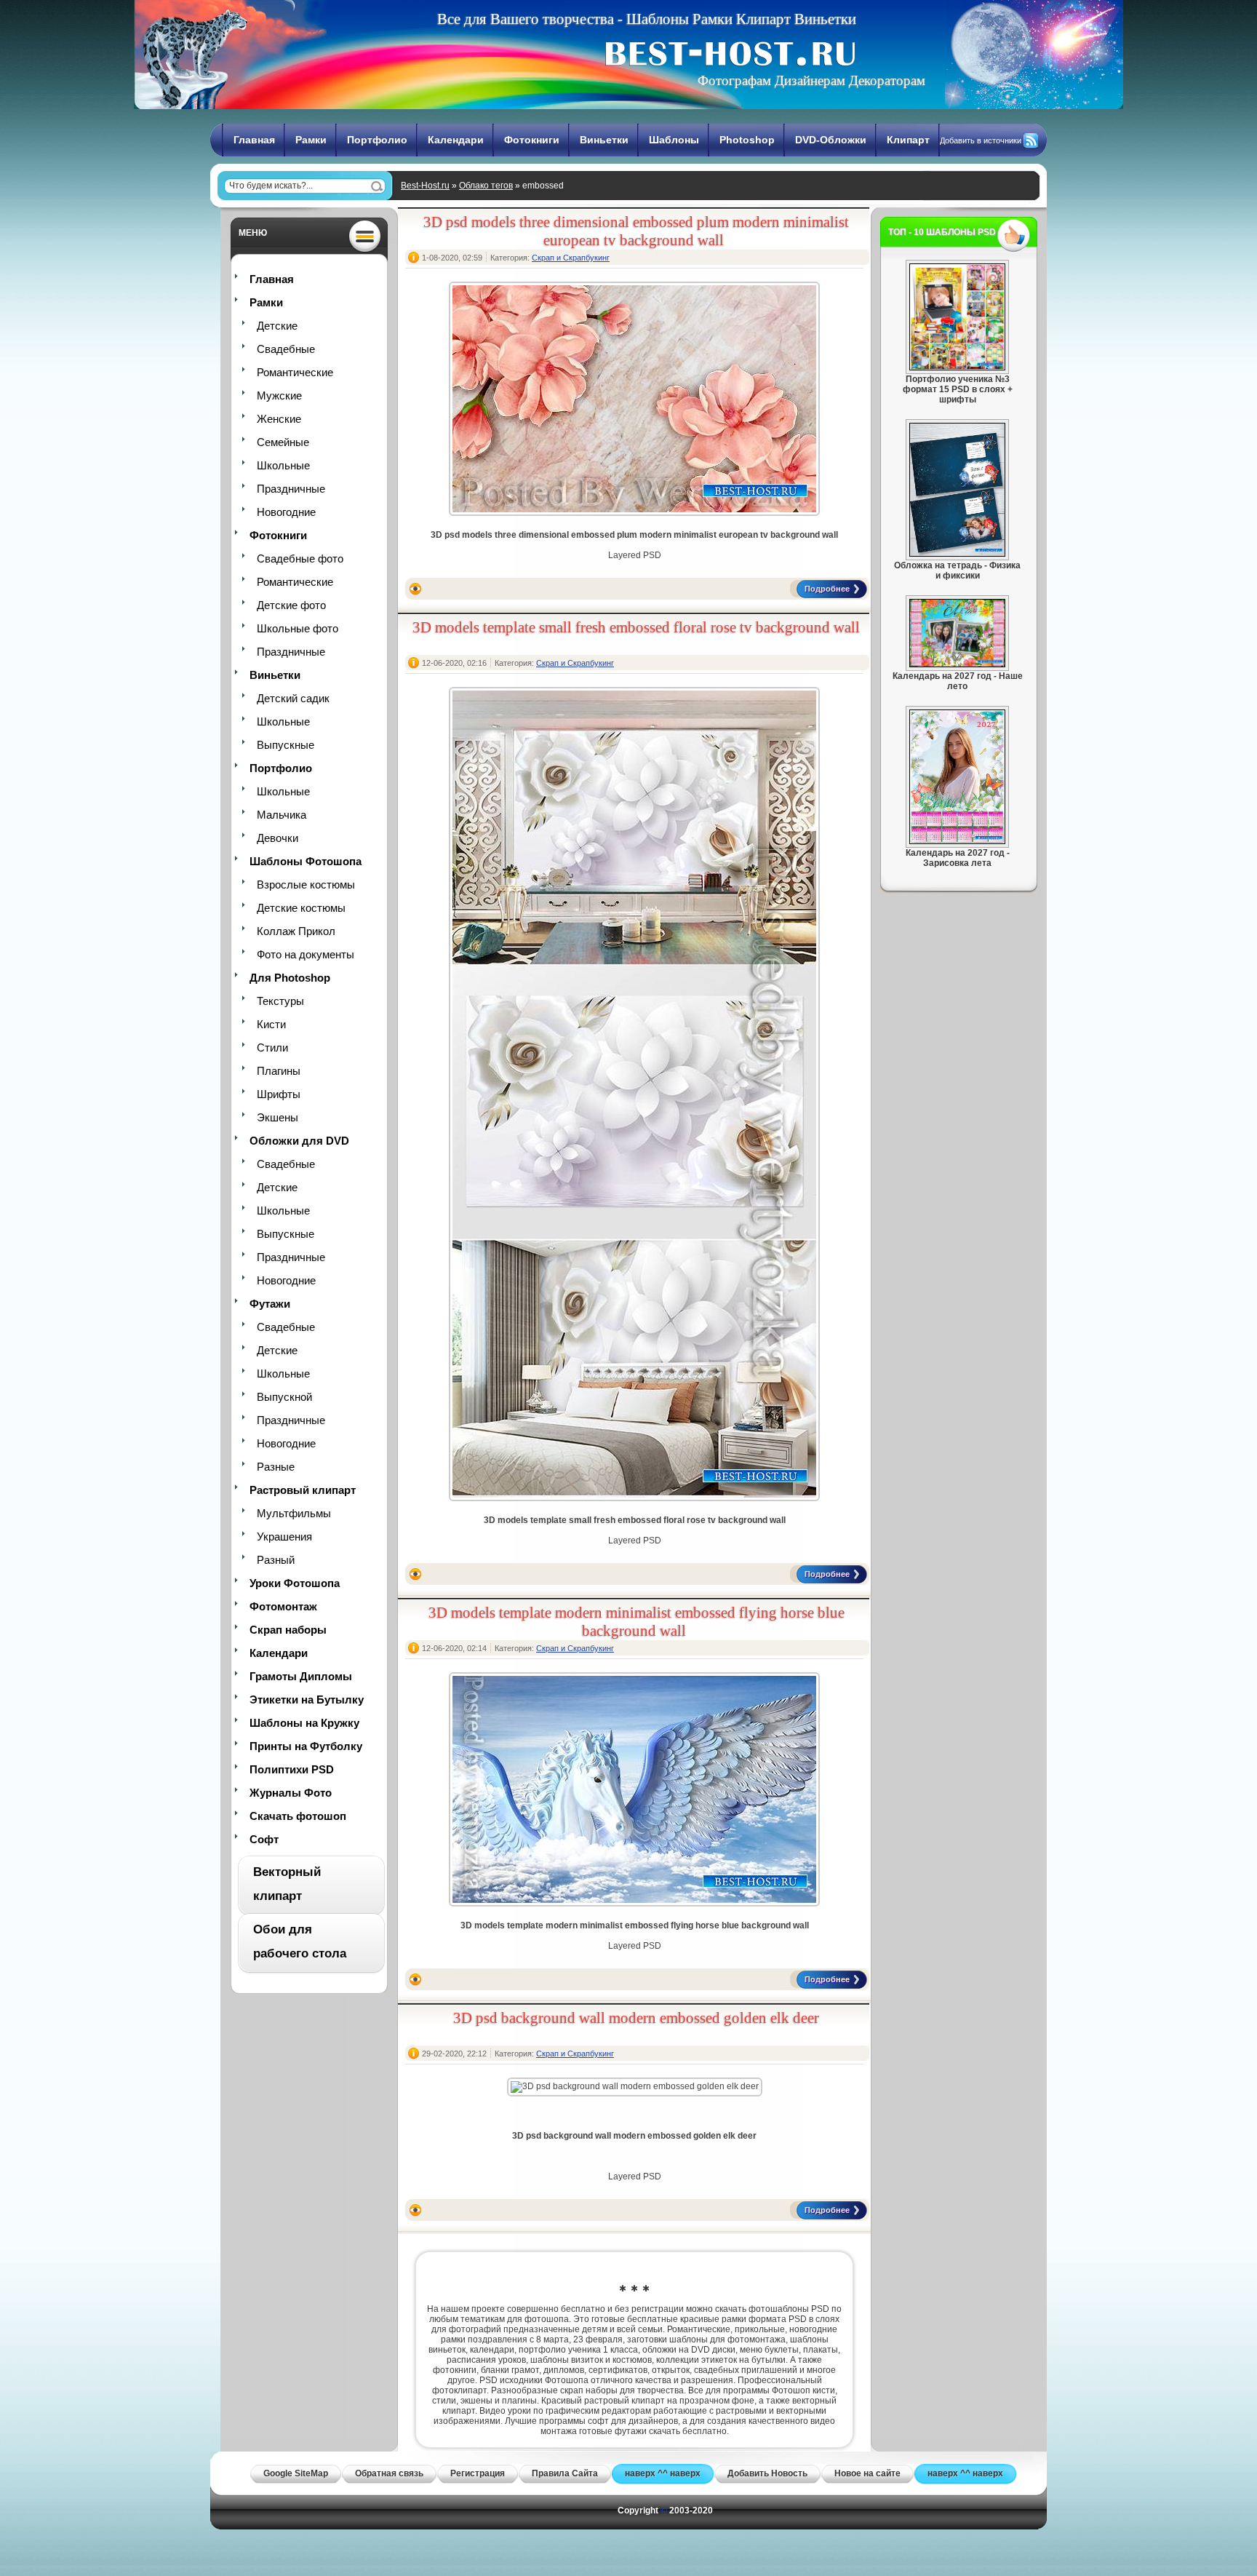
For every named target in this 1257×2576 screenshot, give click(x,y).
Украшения (284, 1537)
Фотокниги (532, 140)
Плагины (279, 1071)
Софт (264, 1839)
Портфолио (377, 140)
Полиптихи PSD (292, 1769)
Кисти (271, 1024)
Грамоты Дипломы (301, 1676)
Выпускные (286, 745)
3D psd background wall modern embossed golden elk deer (636, 2018)
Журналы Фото (291, 1793)
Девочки (278, 838)
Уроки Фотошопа (295, 1583)
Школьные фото (298, 628)
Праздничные (291, 489)
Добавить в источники (981, 140)
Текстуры (280, 1001)
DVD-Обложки (831, 140)
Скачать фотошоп (298, 1816)
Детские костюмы (301, 908)
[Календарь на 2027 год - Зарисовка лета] (957, 841)
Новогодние (286, 512)
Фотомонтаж (283, 1606)
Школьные (283, 465)
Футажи (270, 1304)
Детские (277, 326)
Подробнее (827, 589)
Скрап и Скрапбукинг (571, 258)
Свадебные (286, 349)
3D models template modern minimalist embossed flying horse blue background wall (637, 1622)
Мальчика (282, 815)
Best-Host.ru (425, 186)
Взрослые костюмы (306, 884)
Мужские (279, 395)
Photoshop (747, 140)
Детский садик (293, 698)
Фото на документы (306, 954)
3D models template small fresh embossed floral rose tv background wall (636, 627)
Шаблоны (674, 140)
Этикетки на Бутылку (307, 1700)
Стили (272, 1048)
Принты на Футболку (306, 1746)
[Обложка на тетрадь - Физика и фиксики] (957, 554)
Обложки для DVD (299, 1141)
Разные (276, 1467)
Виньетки (604, 140)
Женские (279, 419)
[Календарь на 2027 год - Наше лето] (957, 664)
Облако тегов (486, 186)
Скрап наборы (288, 1630)
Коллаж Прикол (296, 931)
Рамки (311, 140)
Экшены (278, 1117)
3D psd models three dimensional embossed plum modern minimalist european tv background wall (636, 231)
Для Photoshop (290, 978)
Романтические (295, 372)
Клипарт (908, 140)
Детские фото (291, 605)
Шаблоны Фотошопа (306, 861)
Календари (456, 140)
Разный (276, 1560)
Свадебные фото (300, 558)
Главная (254, 140)
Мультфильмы (294, 1513)
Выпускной (284, 1397)
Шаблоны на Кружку (304, 1723)
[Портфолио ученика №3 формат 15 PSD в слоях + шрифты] (957, 367)
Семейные (283, 442)
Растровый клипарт (303, 1490)
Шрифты (279, 1094)
